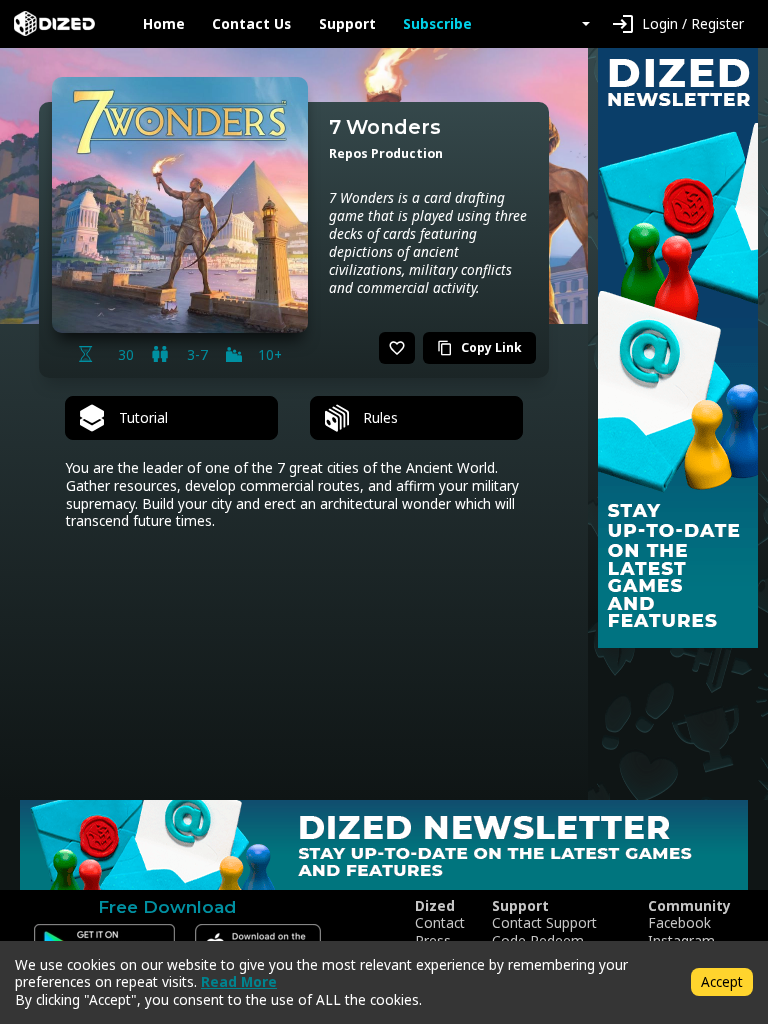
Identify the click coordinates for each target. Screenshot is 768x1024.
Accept (722, 981)
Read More (239, 981)
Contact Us (251, 24)
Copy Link (479, 347)
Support (347, 24)
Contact (440, 923)
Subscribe (437, 24)
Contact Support (544, 923)
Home (164, 24)
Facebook (679, 923)
